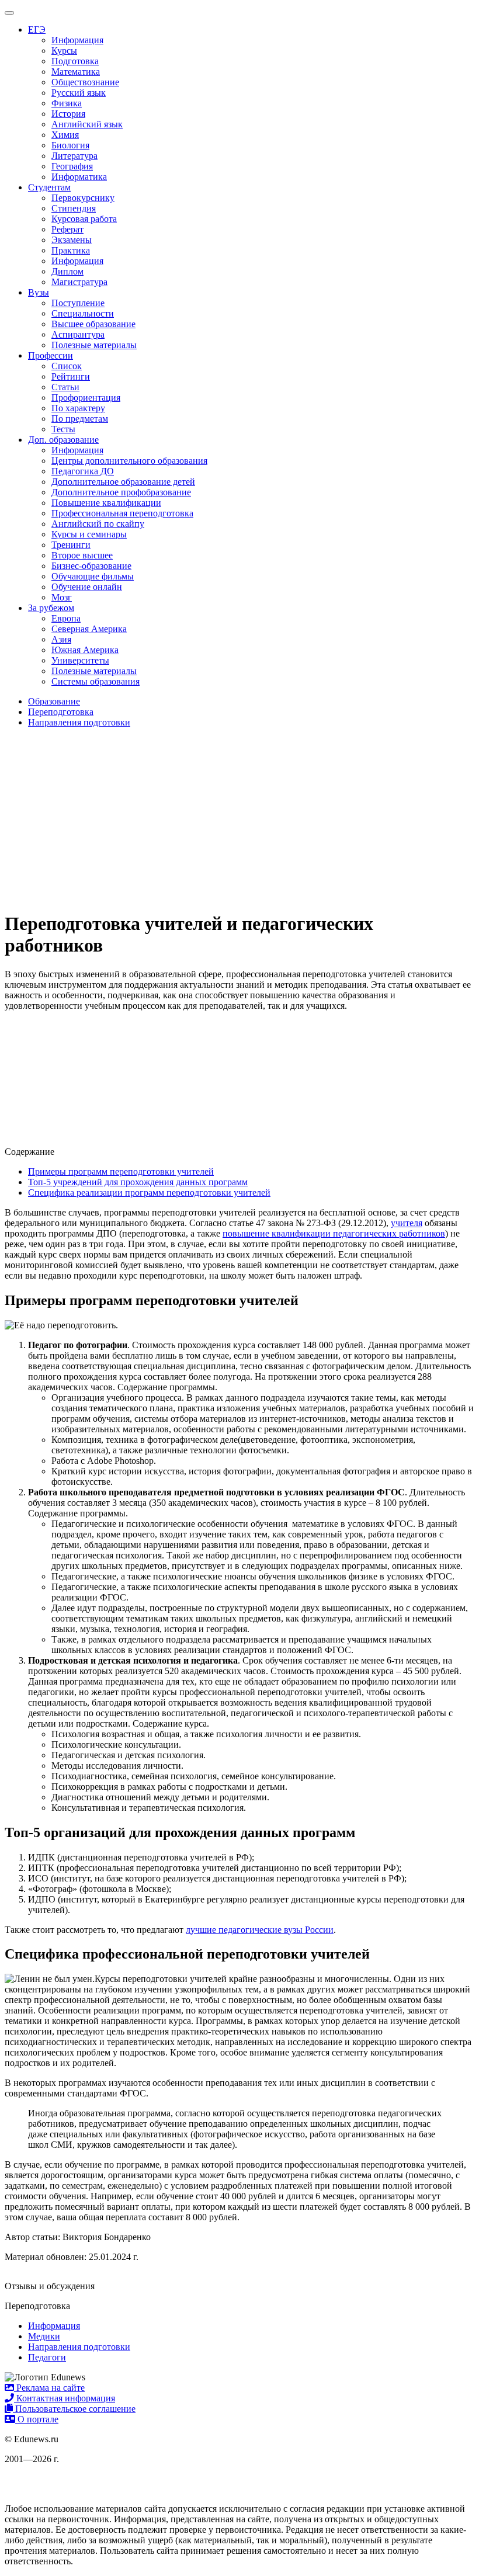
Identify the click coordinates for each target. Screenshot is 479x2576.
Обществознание (85, 82)
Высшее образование (93, 324)
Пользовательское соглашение (74, 2409)
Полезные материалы (94, 345)
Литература (74, 156)
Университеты (80, 660)
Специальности (83, 313)
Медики (44, 2336)
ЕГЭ (37, 29)
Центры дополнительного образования (129, 461)
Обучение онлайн (87, 587)
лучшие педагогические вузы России (260, 1930)
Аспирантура (78, 334)
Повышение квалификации (106, 503)
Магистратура (79, 282)
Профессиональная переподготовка (122, 513)
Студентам (49, 187)
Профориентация (86, 397)
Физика (67, 103)
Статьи (65, 387)
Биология (70, 145)
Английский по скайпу (98, 524)
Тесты (63, 429)
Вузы (39, 292)
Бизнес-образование (91, 566)
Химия (65, 135)
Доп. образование (63, 440)
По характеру (78, 408)
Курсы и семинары (89, 534)
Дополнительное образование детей (123, 482)
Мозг (62, 597)
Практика (71, 250)
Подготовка (75, 61)
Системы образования (96, 681)
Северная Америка (89, 629)
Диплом (67, 271)
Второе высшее (82, 555)
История (68, 114)
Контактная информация (65, 2398)
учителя (407, 1223)
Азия (61, 639)
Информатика (79, 177)
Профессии (51, 355)
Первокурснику (83, 198)
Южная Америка (85, 650)
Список (67, 366)
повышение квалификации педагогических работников (334, 1233)
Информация (77, 40)
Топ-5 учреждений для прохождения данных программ (138, 1182)
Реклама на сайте (49, 2388)
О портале (37, 2419)
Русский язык (79, 93)
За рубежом (51, 608)
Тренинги (71, 545)
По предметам (80, 419)
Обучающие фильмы (93, 576)
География (72, 166)
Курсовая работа (84, 219)
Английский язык (87, 124)
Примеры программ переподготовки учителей (121, 1171)
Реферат (67, 229)
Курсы (64, 51)
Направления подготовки (79, 2347)
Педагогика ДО (83, 471)
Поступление (78, 303)
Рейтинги (71, 376)
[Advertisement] (239, 819)
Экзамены (72, 240)
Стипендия (74, 208)
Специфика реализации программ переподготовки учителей (149, 1192)
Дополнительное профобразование (121, 492)
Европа (66, 618)
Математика (76, 72)
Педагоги (47, 2357)
